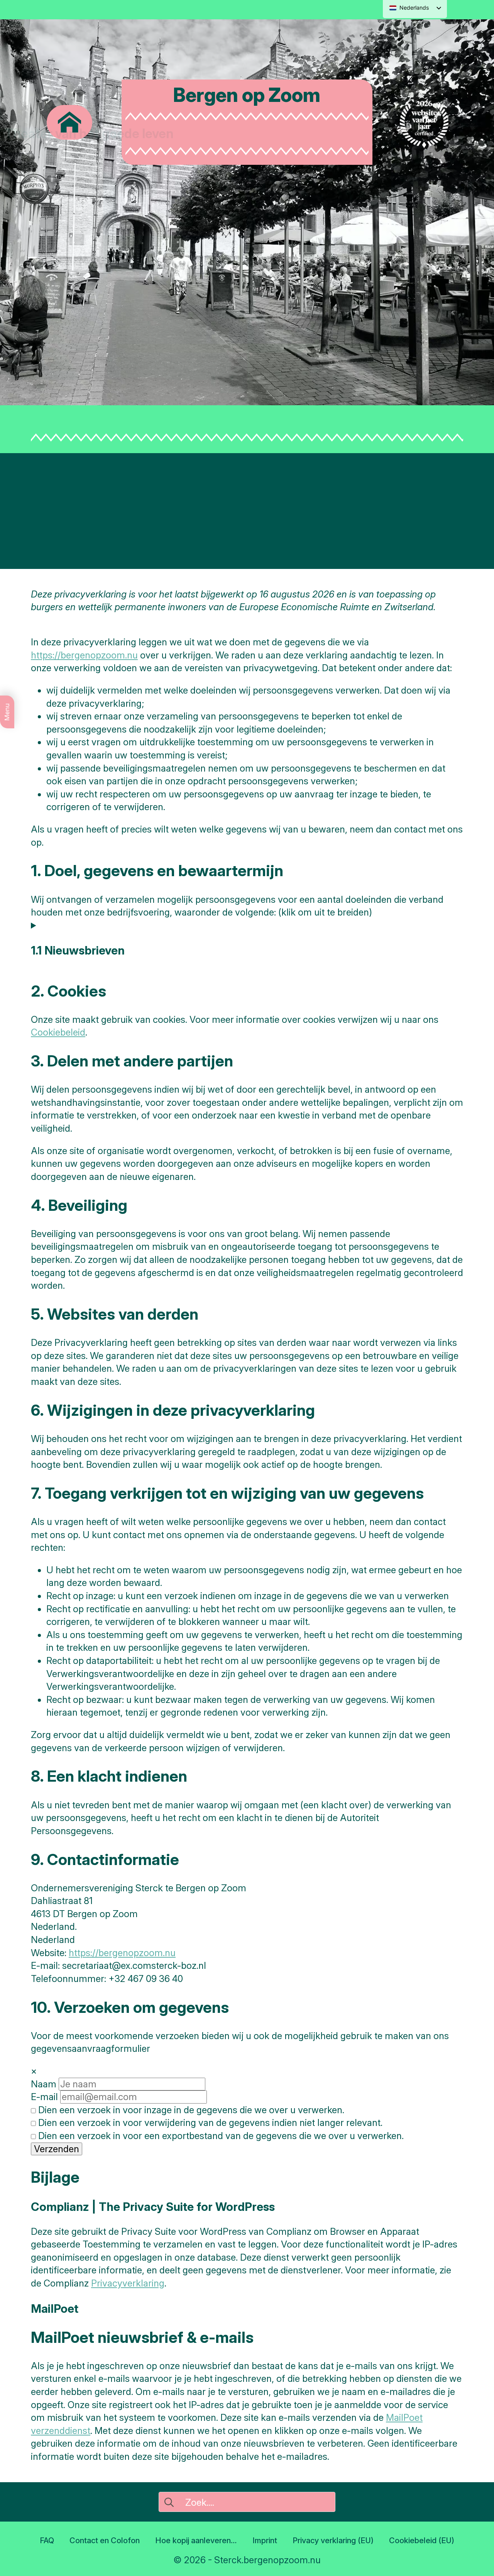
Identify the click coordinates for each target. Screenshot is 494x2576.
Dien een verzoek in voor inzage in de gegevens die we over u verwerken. (190, 2110)
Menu (7, 712)
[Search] (169, 2502)
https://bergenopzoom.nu (84, 655)
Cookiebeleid (58, 1032)
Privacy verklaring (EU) (333, 2540)
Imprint (265, 2540)
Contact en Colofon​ (105, 2540)
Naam (44, 2084)
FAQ (47, 2540)
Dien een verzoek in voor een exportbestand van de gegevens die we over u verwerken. (220, 2136)
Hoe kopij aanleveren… (196, 2540)
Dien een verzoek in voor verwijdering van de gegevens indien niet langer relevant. (209, 2123)
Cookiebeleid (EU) (422, 2540)
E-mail (44, 2097)
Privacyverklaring (128, 2283)
